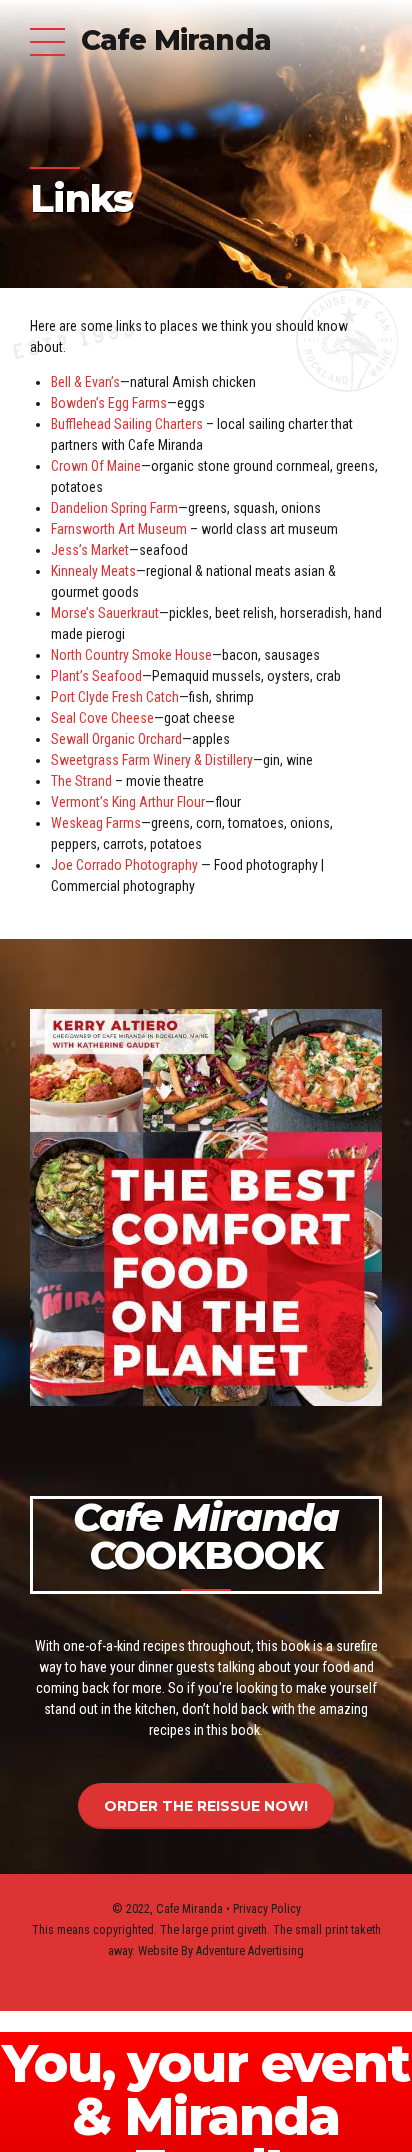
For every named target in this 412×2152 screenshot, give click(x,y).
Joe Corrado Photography (124, 865)
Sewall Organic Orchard (116, 739)
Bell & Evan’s (85, 382)
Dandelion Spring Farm (114, 508)
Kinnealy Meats (93, 571)
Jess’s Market (90, 550)
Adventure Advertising (250, 1951)
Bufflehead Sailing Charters (128, 424)
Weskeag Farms (96, 823)
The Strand (81, 781)
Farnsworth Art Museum (119, 529)
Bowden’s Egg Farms (109, 403)
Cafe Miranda (176, 40)
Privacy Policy (267, 1909)
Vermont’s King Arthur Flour (128, 802)
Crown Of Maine (96, 466)
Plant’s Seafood (96, 676)
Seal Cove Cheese (102, 718)
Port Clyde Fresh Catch (115, 697)
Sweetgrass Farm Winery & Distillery (152, 760)
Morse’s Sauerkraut (105, 613)
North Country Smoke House (131, 655)
